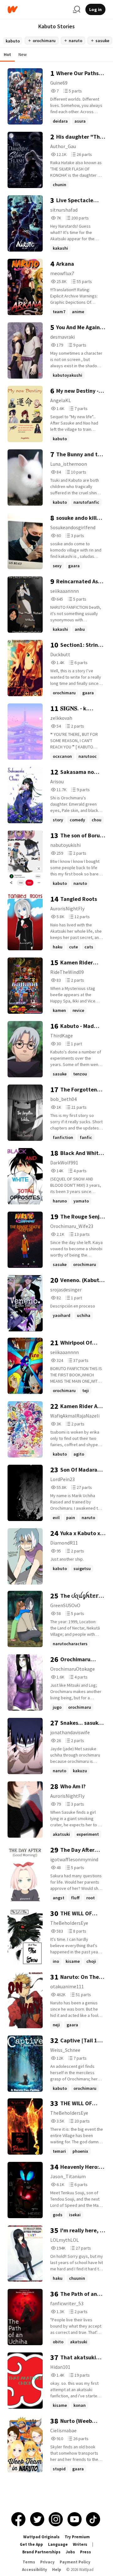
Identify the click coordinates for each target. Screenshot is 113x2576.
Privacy (47, 2562)
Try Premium (77, 2537)
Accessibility (35, 2570)
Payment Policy (75, 2562)
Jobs (70, 2552)
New (23, 54)
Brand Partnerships (41, 2552)
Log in (95, 9)
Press (86, 2552)
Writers (80, 2544)
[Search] (77, 9)
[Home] (38, 10)
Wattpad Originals (41, 2537)
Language (58, 2544)
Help (57, 2570)
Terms (29, 2562)
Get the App (31, 2544)
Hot (7, 54)
